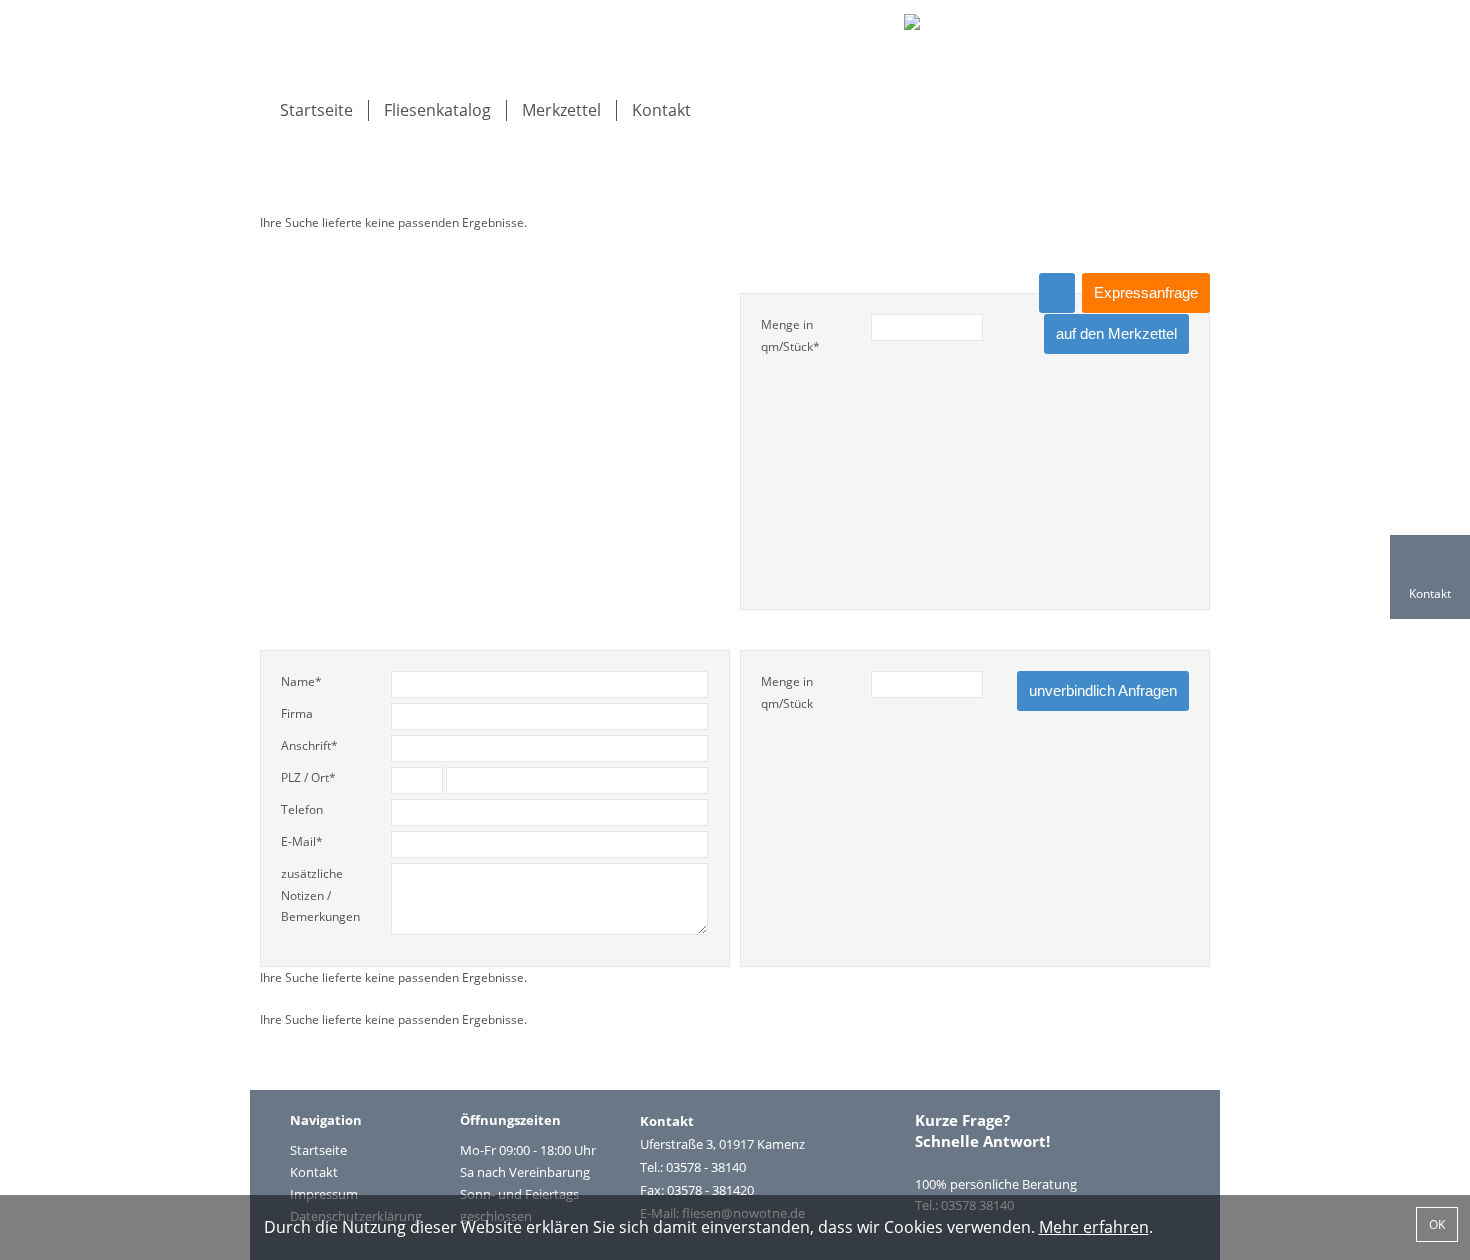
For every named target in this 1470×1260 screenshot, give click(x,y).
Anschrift (309, 745)
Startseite (316, 110)
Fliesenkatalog (437, 110)
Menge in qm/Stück (790, 335)
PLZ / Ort (308, 777)
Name (301, 681)
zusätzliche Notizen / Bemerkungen (320, 895)
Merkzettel (561, 110)
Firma (297, 713)
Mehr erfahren (1094, 1227)
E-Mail (302, 841)
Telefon (302, 809)
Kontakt (661, 110)
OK (1437, 1224)
